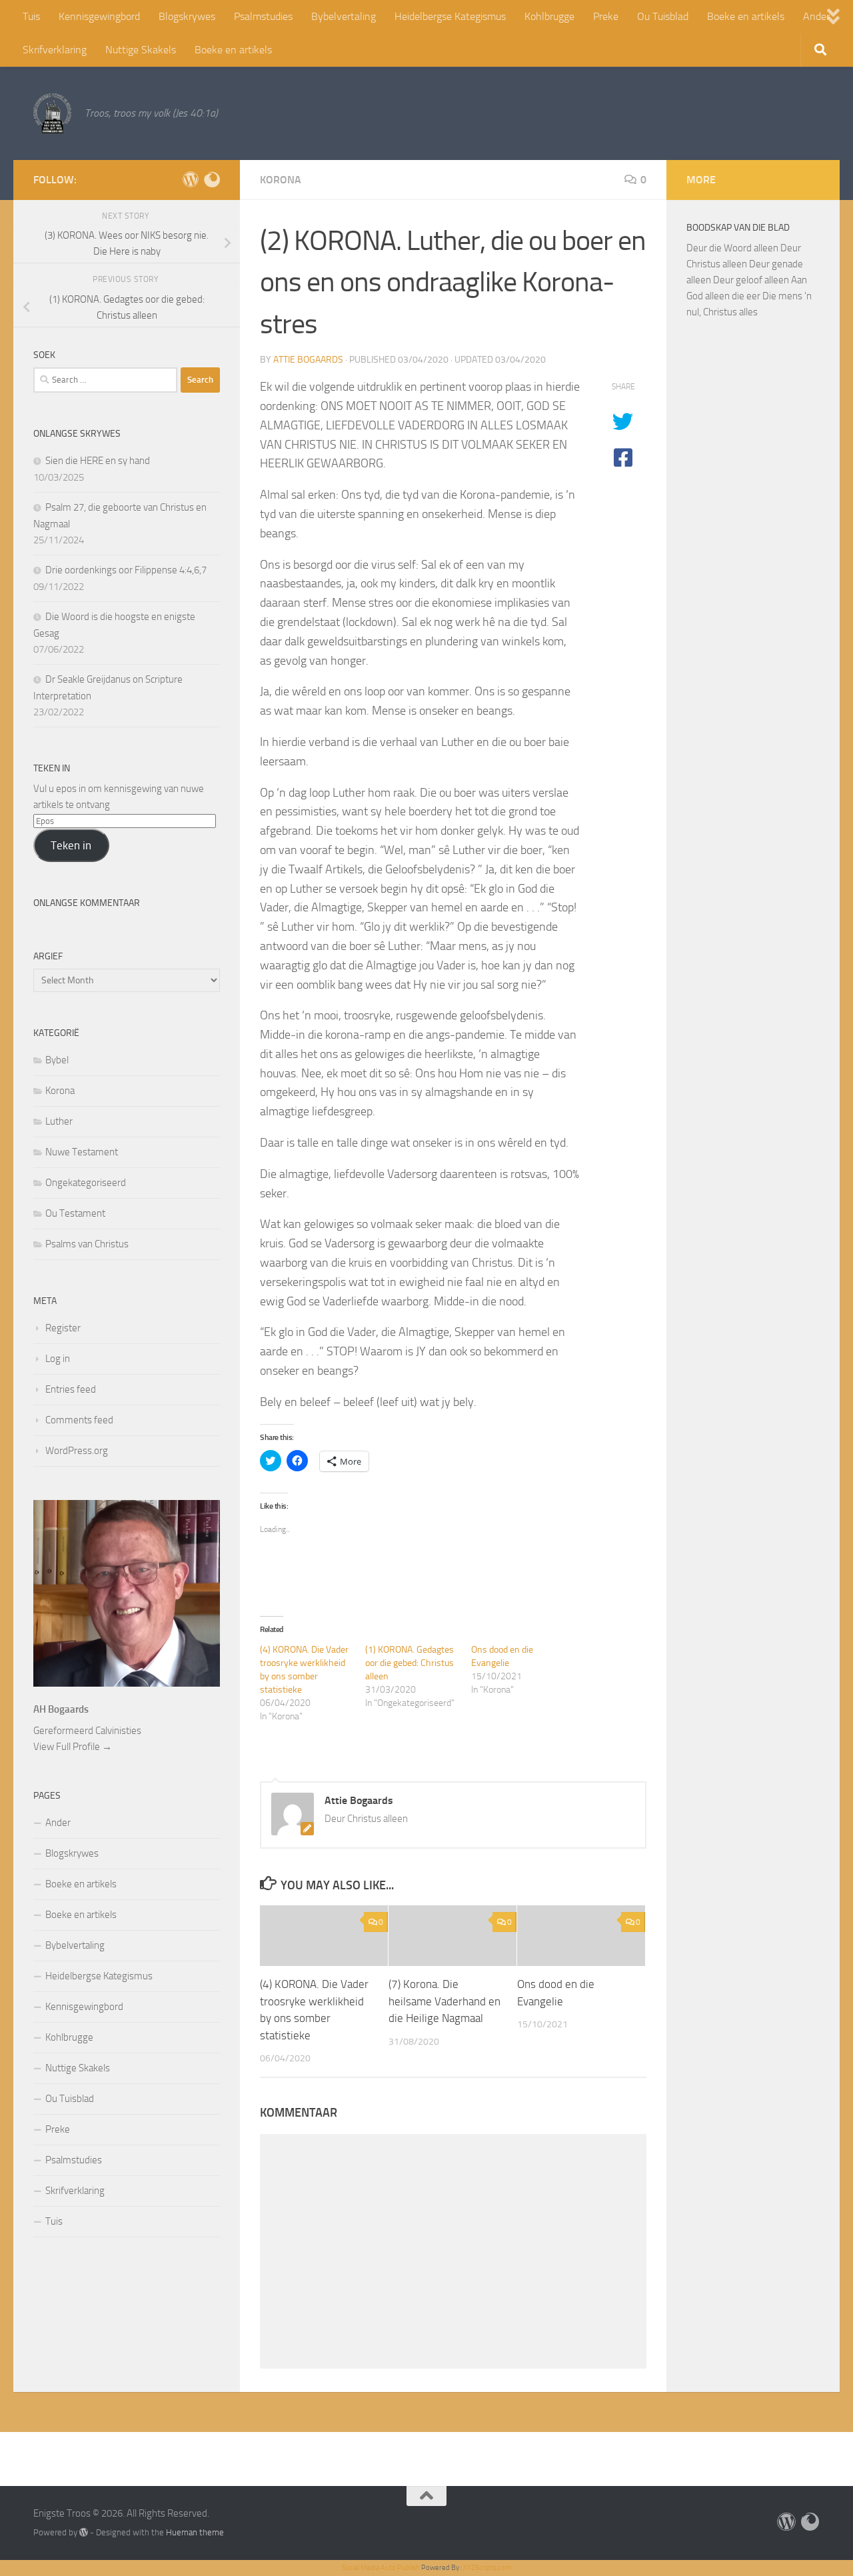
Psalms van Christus (87, 1244)
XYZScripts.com (487, 2568)
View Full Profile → (73, 1747)
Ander (58, 1823)
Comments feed (79, 1420)
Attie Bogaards (308, 360)
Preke (606, 16)
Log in (58, 1359)
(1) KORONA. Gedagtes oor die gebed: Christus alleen (410, 1663)
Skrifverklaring (55, 50)
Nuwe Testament (82, 1152)
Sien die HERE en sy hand (98, 461)
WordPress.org (77, 1451)
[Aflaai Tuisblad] (212, 179)
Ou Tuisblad (663, 16)
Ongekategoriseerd (86, 1183)
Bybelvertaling (344, 16)
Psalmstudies (263, 16)
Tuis (31, 16)
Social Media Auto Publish (381, 2568)
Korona (281, 180)
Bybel (57, 1060)
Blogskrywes (187, 16)
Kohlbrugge (549, 16)
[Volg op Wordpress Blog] (191, 179)
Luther (59, 1121)
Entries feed (71, 1389)
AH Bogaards (61, 1709)
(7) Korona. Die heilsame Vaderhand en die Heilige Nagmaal (444, 2002)
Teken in (71, 845)
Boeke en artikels (746, 16)
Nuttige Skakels (141, 50)
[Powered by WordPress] (84, 2532)
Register (63, 1328)
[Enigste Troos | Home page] (52, 113)
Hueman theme (195, 2532)
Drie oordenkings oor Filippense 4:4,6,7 (126, 570)
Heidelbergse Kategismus (450, 16)
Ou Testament (75, 1213)
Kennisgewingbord (99, 16)
